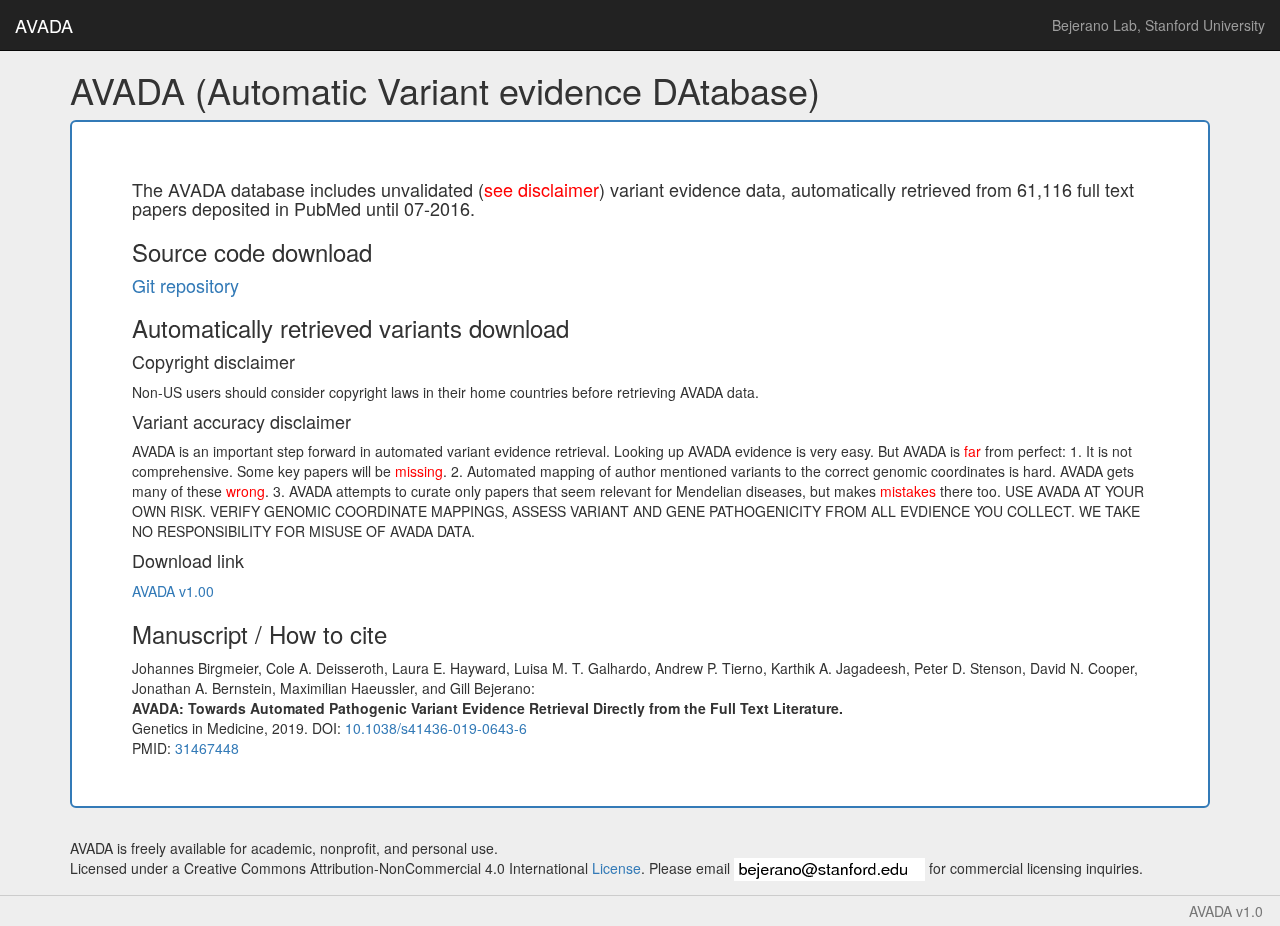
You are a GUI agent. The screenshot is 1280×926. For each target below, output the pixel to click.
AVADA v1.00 (173, 591)
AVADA (44, 25)
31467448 (207, 748)
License (616, 868)
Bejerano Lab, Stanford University (1158, 25)
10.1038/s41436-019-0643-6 (436, 728)
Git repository (185, 285)
